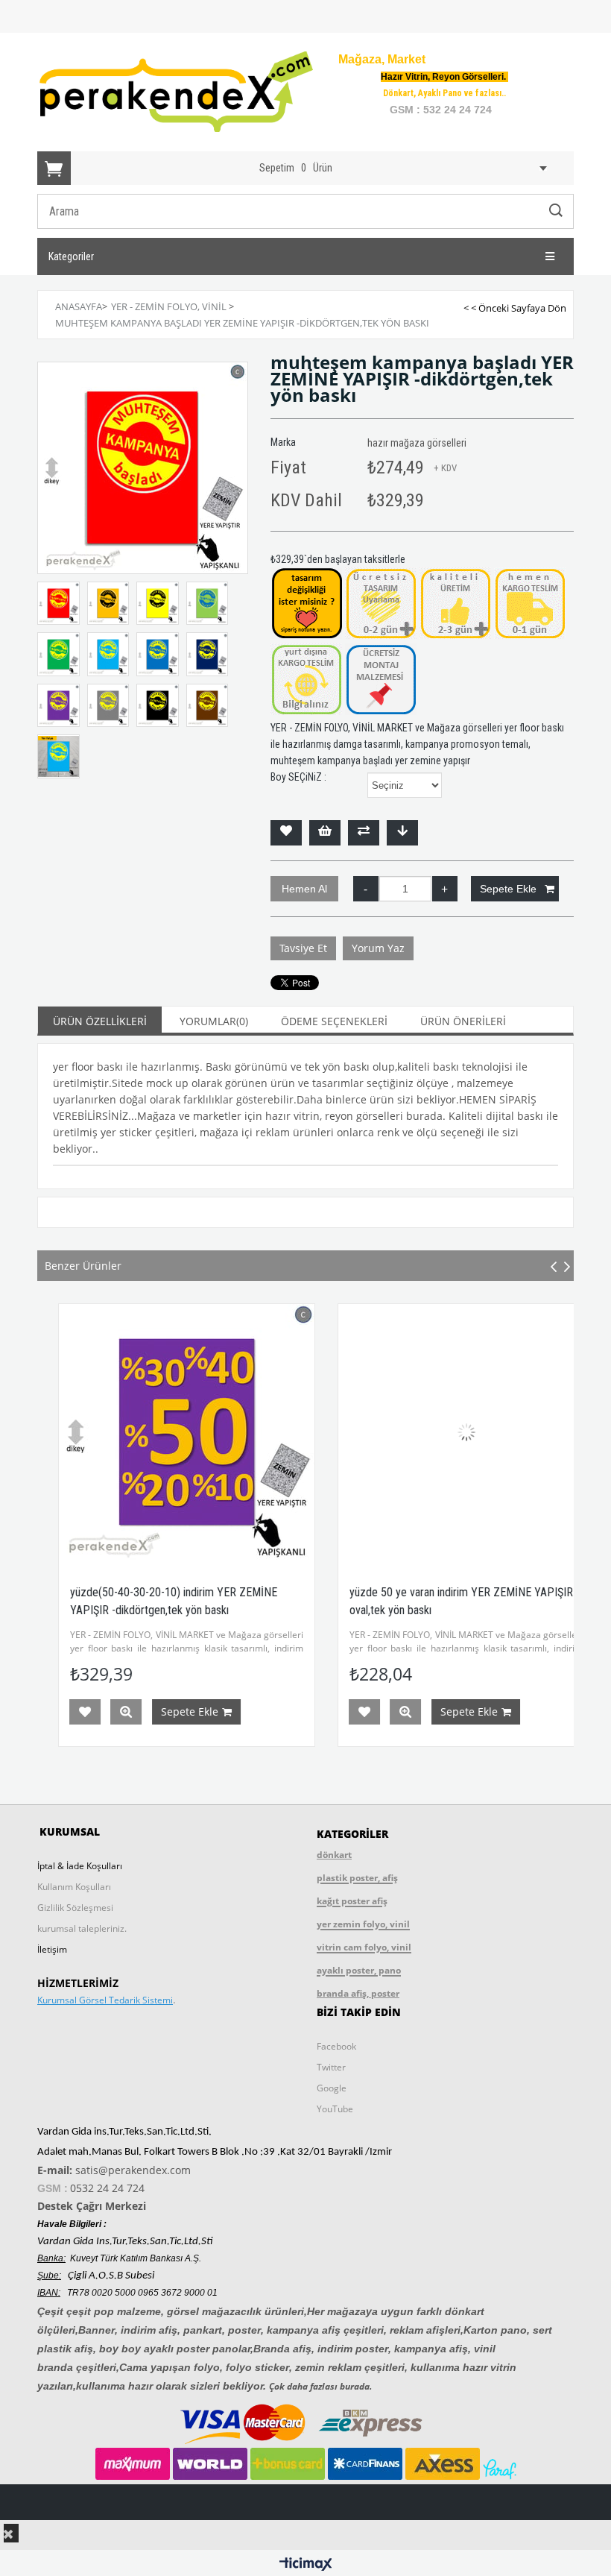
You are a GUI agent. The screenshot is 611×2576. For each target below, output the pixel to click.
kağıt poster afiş (352, 1901)
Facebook (336, 2046)
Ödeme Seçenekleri (334, 1021)
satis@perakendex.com (133, 2170)
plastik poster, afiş (357, 1878)
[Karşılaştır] (364, 833)
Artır (445, 889)
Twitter (331, 2067)
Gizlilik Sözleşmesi (75, 1908)
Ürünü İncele (105, 1712)
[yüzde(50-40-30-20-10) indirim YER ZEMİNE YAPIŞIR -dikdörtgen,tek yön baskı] (166, 1432)
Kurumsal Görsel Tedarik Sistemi (105, 2000)
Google (332, 2088)
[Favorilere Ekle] (286, 833)
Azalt (366, 889)
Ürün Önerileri (463, 1021)
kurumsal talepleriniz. (82, 1928)
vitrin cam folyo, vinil (364, 1947)
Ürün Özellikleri (100, 1021)
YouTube (335, 2109)
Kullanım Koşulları (74, 1887)
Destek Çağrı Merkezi (92, 2206)
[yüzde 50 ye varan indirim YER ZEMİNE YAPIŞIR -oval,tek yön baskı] (445, 1432)
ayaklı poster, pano (359, 1970)
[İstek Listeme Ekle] (325, 833)
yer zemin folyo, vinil (363, 1924)
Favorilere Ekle (64, 1712)
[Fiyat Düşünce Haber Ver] (402, 833)
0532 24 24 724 (107, 2188)
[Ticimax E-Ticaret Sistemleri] (306, 2565)
